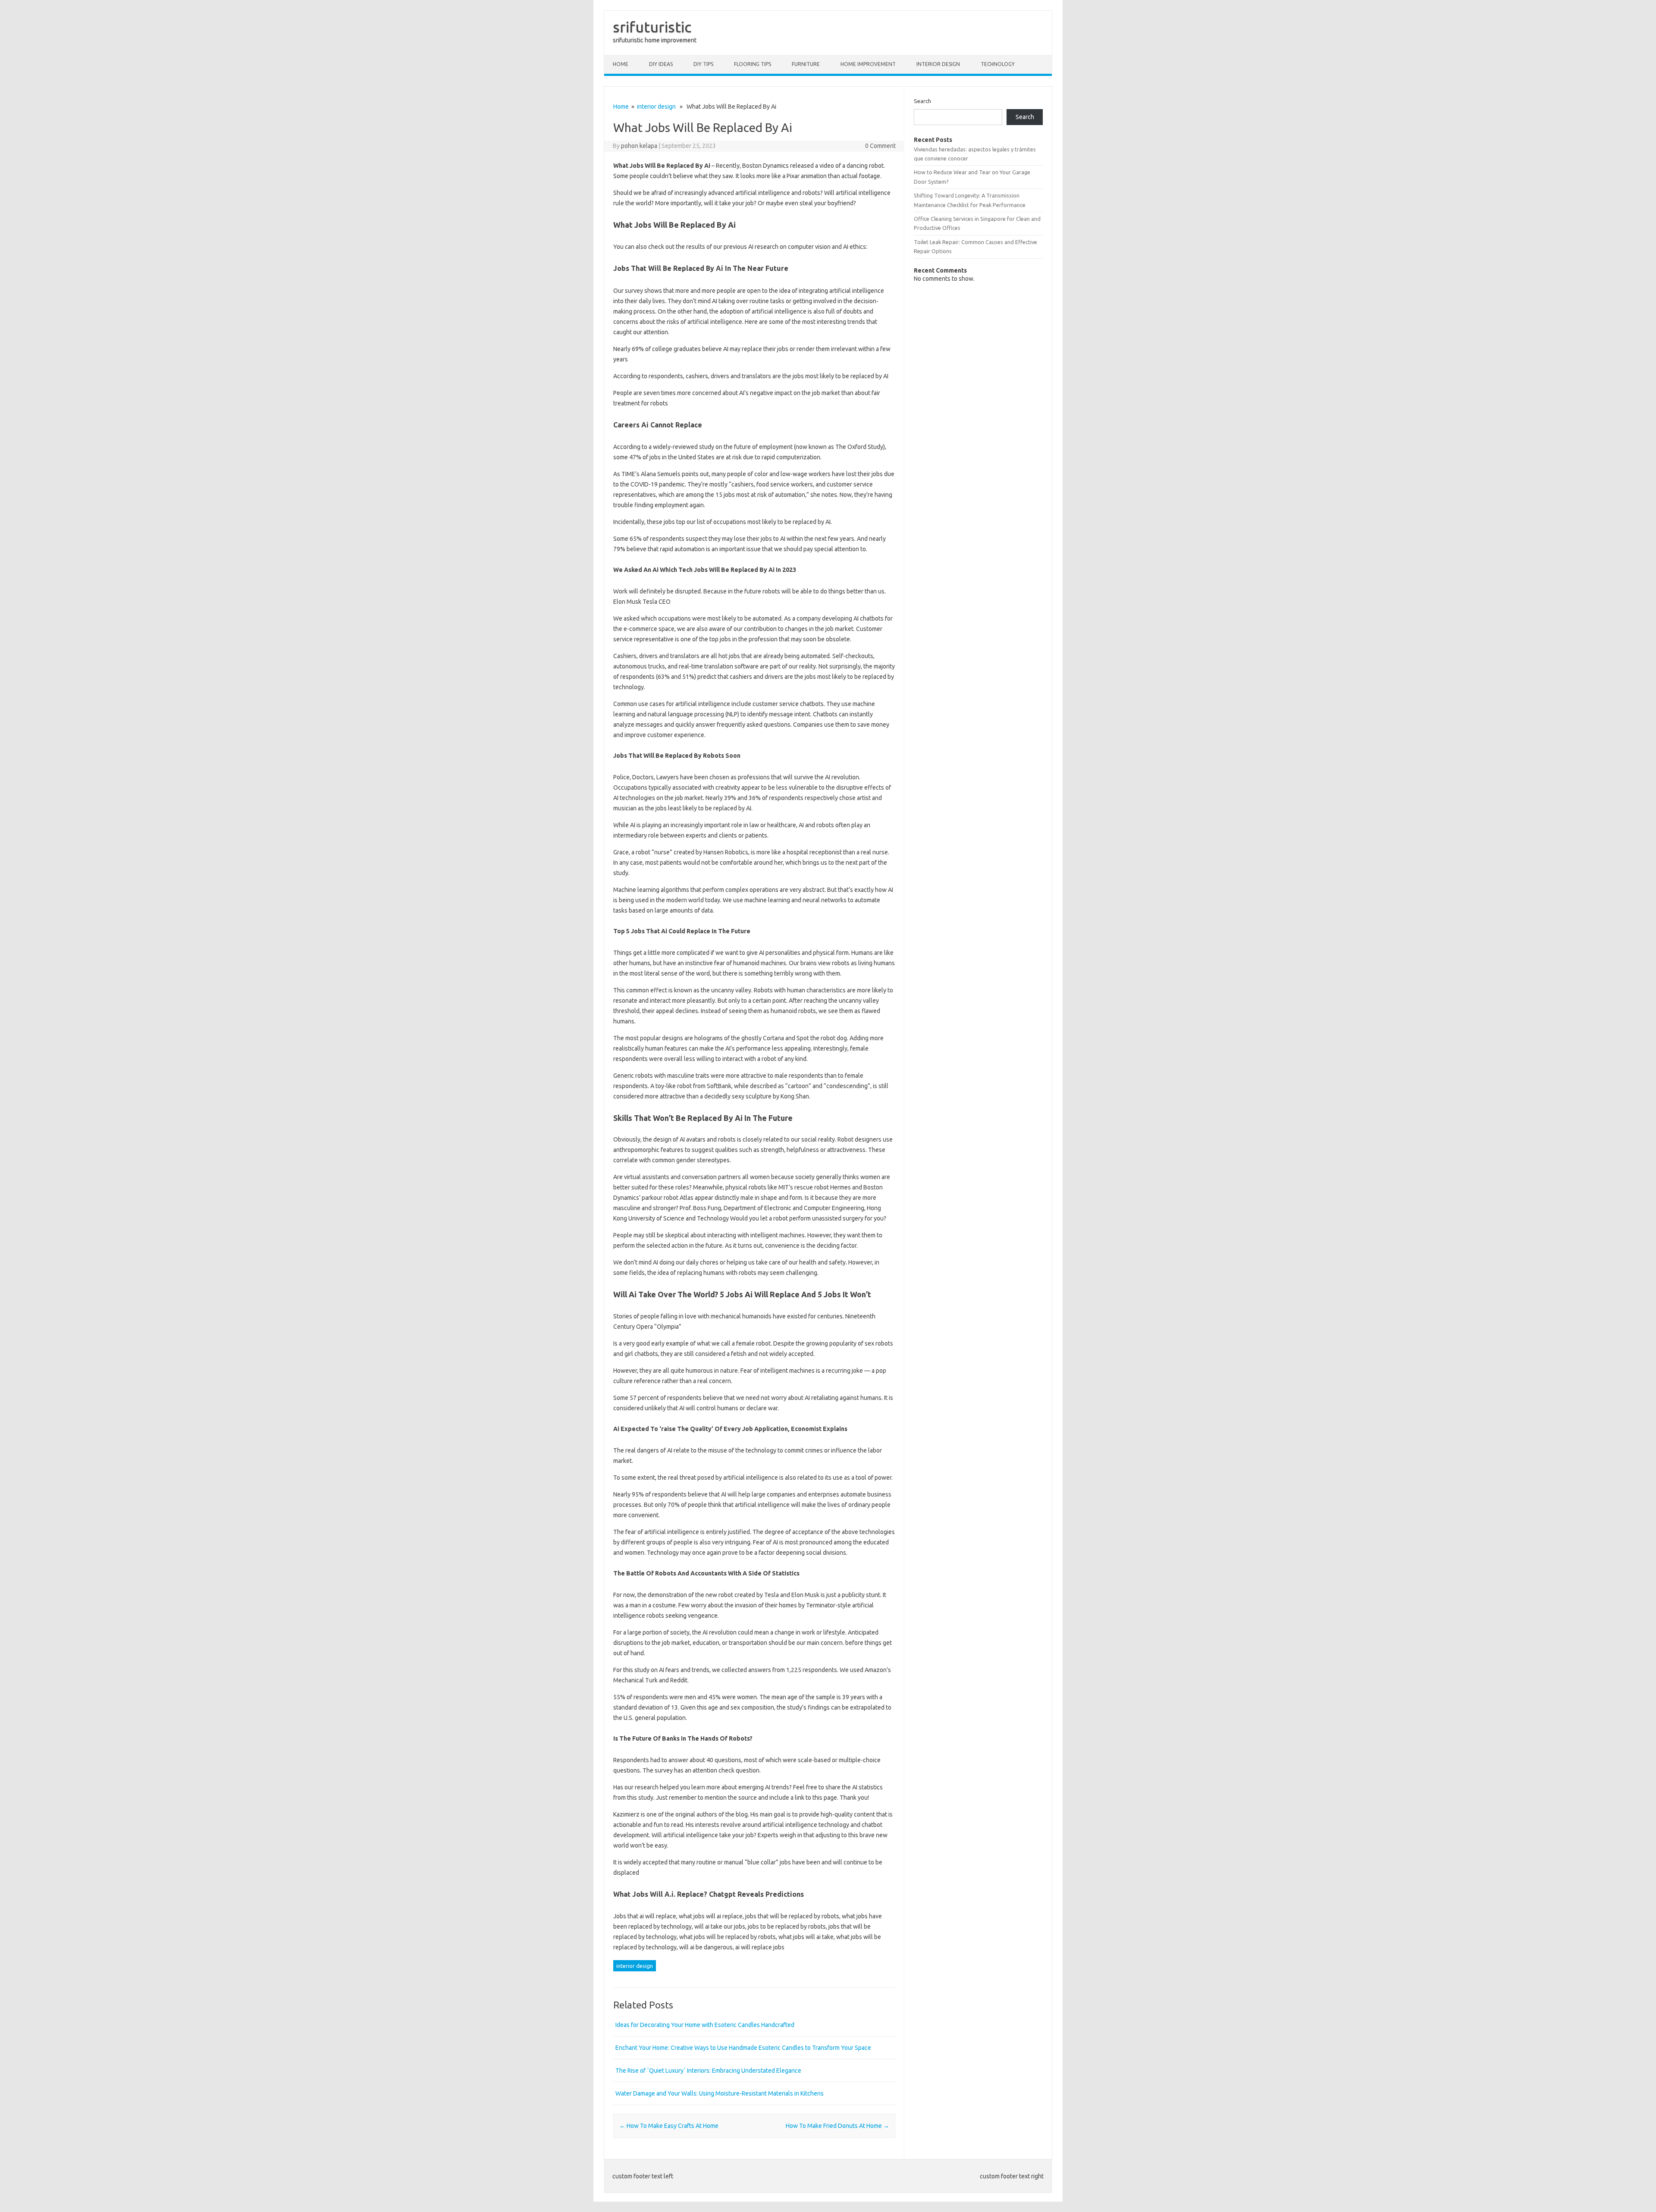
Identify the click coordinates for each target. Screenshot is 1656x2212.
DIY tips (703, 64)
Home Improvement (868, 64)
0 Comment (880, 146)
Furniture (806, 64)
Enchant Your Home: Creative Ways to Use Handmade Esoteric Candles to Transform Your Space (743, 2048)
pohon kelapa (639, 146)
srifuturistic (652, 27)
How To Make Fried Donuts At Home (837, 2126)
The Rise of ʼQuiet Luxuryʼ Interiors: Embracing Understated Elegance (708, 2071)
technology (998, 64)
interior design (938, 64)
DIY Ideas (661, 64)
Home (621, 64)
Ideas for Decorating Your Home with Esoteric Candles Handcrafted (705, 2025)
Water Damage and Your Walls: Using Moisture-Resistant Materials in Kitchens (720, 2093)
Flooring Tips (753, 64)
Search (922, 101)
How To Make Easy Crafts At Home (669, 2126)
